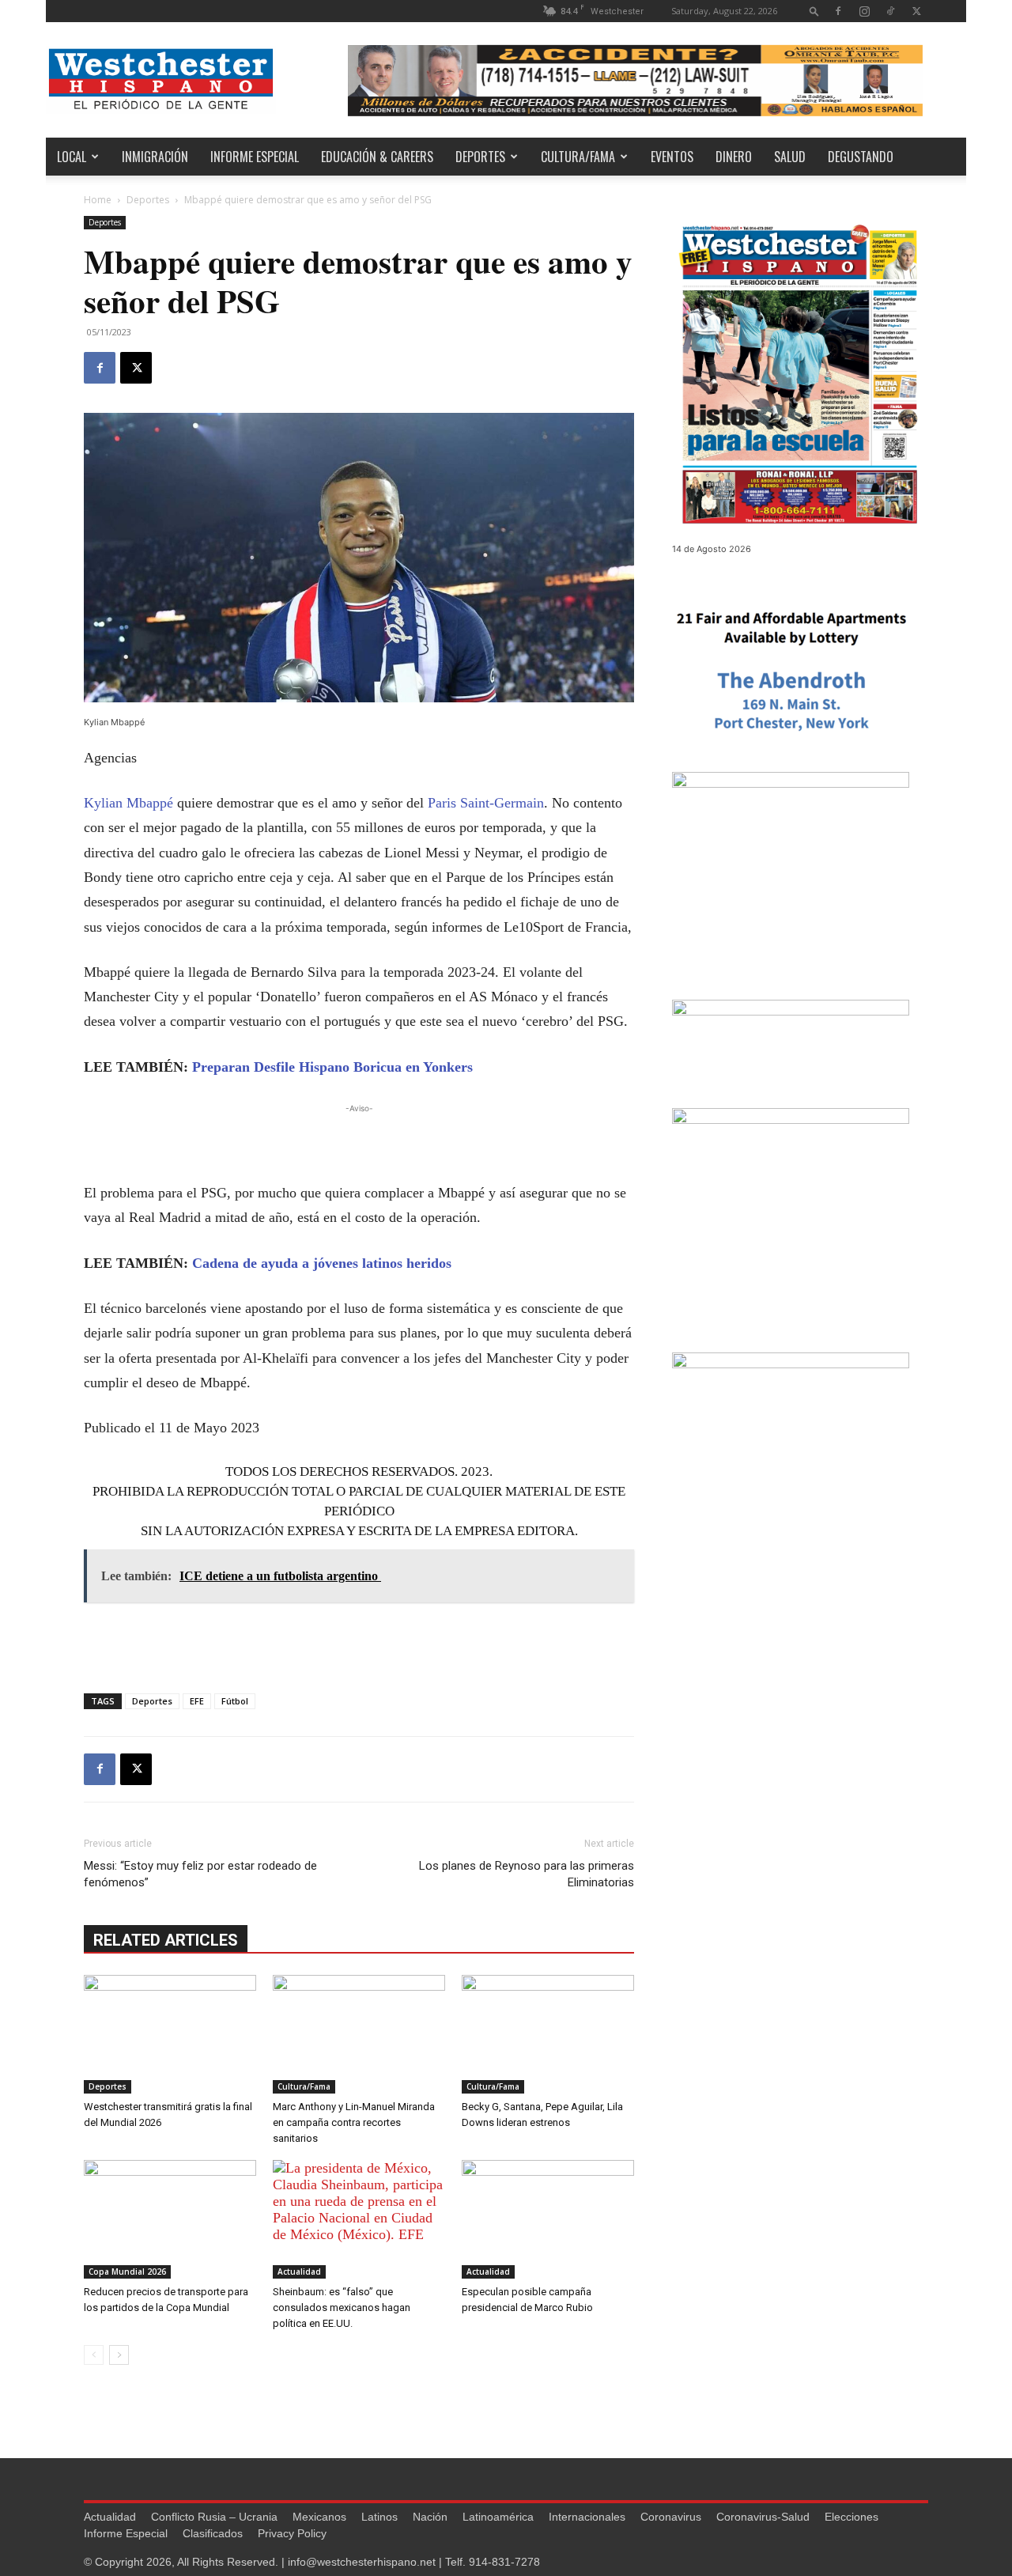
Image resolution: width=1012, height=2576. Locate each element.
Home (98, 200)
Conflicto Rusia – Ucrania (214, 2517)
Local (72, 157)
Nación (430, 2517)
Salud (790, 157)
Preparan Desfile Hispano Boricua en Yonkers (332, 1067)
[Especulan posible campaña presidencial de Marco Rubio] (548, 2219)
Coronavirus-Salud (763, 2517)
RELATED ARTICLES (166, 1940)
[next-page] (119, 2355)
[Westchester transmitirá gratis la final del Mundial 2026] (170, 2034)
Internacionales (587, 2517)
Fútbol (235, 1701)
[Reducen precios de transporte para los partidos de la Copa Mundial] (170, 2219)
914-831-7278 (504, 2562)
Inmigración (155, 157)
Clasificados (213, 2533)
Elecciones (852, 2517)
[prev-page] (94, 2355)
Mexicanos (319, 2517)
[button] (814, 11)
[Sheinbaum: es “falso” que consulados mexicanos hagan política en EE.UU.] (359, 2219)
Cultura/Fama (578, 157)
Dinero (734, 157)
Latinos (379, 2517)
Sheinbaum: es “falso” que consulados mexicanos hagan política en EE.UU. (342, 2307)
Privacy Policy (292, 2533)
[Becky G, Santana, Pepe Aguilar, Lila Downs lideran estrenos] (548, 2034)
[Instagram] (864, 11)
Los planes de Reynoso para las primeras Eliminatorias (527, 1874)
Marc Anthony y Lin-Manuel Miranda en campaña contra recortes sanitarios (354, 2122)
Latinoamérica (498, 2517)
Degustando (861, 157)
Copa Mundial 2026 (127, 2271)
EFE (197, 1701)
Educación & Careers (377, 157)
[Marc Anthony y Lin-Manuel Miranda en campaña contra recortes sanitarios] (359, 2034)
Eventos (672, 157)
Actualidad (299, 2271)
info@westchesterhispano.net (362, 2562)
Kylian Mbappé (128, 803)
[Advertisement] (359, 1140)
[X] (916, 11)
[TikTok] (890, 11)
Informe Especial (255, 157)
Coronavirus (671, 2517)
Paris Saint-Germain (486, 803)
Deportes (480, 157)
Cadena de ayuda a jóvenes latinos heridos (322, 1263)
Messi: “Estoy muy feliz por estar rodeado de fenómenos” (200, 1874)
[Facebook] (838, 11)
